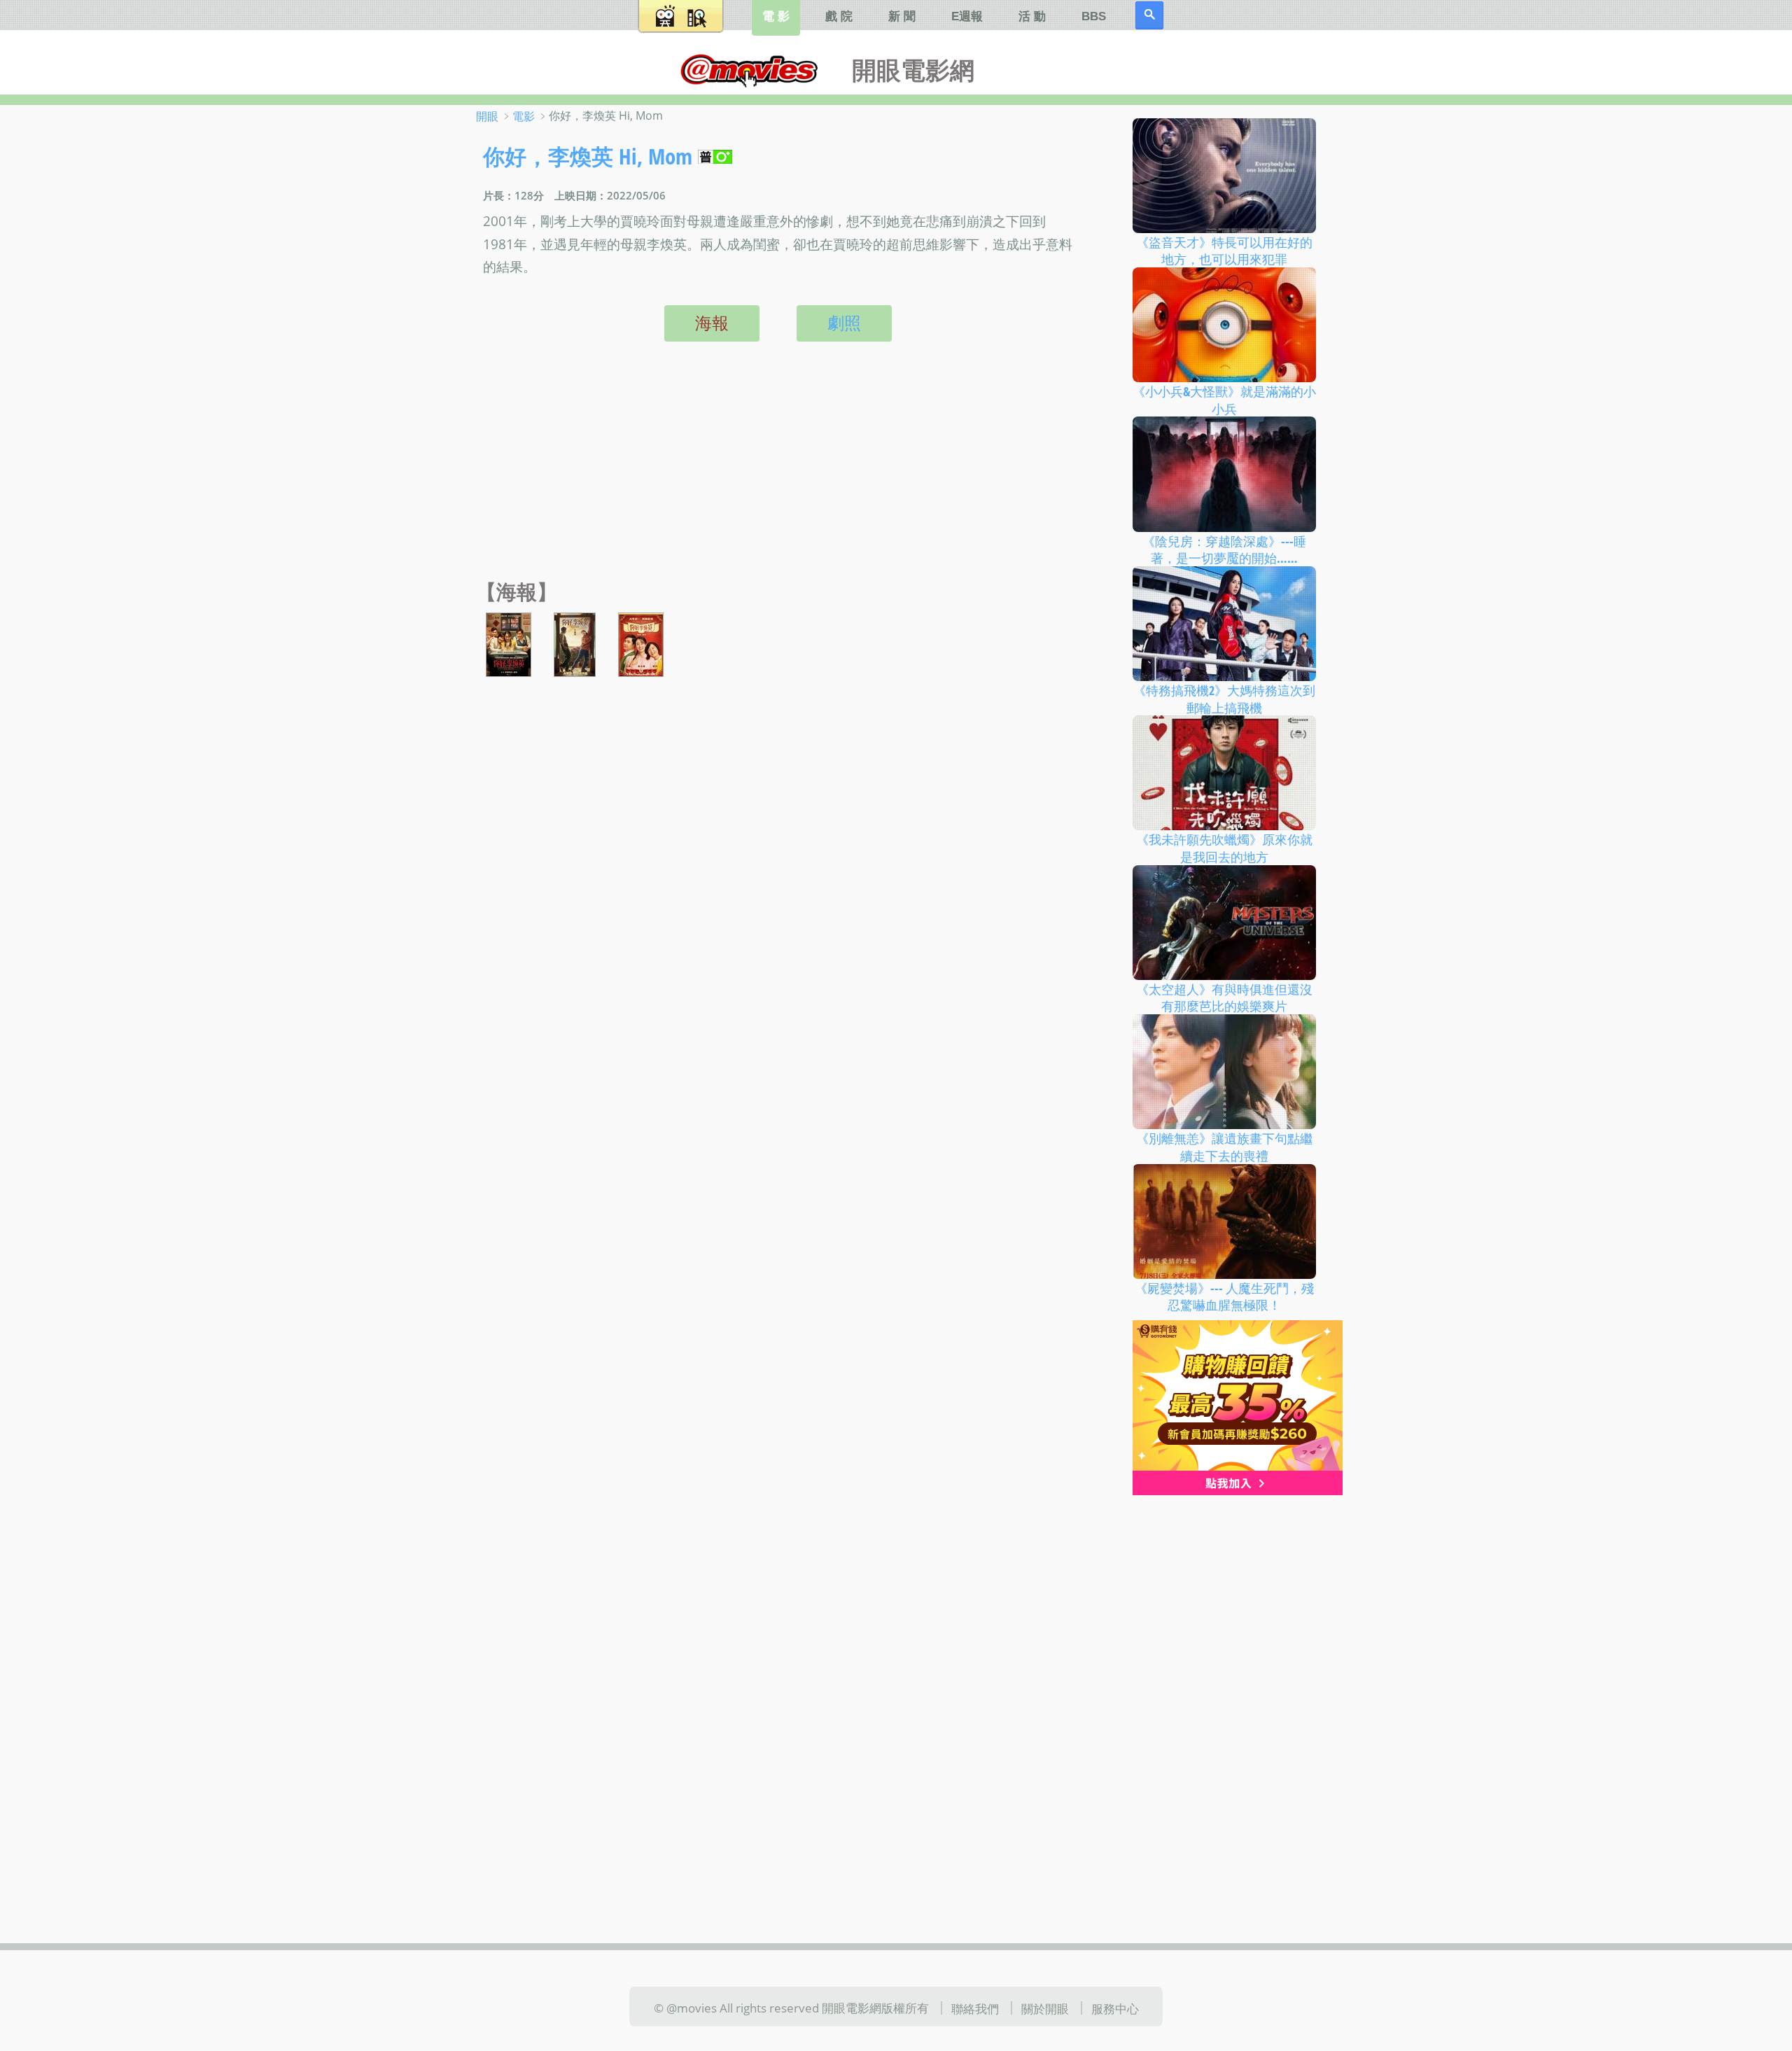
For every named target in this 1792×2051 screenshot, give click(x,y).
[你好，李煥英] (509, 643)
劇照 (844, 323)
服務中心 (1115, 2008)
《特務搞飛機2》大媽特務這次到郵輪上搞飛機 (1224, 699)
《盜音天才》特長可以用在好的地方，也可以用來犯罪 (1224, 250)
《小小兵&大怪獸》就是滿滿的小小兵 (1224, 400)
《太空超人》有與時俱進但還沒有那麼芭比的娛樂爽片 (1224, 997)
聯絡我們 (975, 2008)
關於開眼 (1045, 2008)
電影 (524, 116)
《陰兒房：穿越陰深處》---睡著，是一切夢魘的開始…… (1224, 549)
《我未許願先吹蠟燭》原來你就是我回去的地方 (1224, 848)
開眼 (487, 116)
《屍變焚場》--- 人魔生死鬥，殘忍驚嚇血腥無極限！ (1224, 1296)
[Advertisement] (775, 475)
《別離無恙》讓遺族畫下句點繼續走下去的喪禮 (1224, 1147)
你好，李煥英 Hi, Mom (588, 156)
